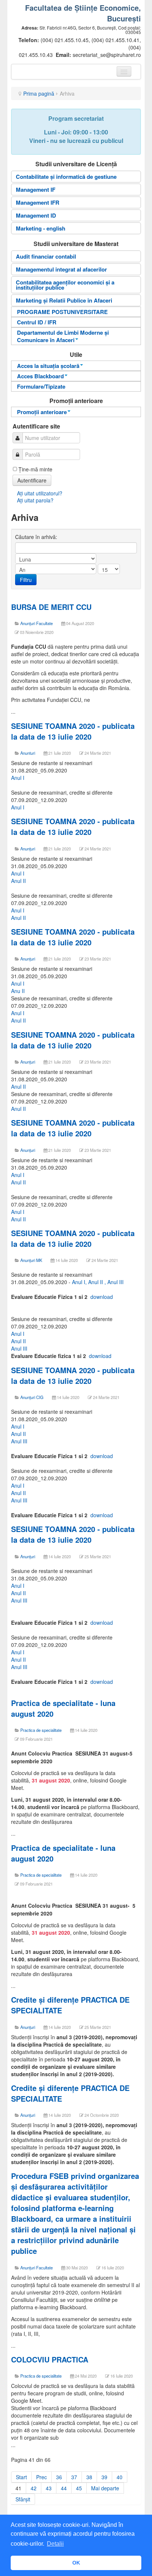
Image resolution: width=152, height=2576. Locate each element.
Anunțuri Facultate (37, 623)
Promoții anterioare (42, 412)
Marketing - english (41, 228)
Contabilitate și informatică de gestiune (66, 177)
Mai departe (105, 2488)
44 (64, 2488)
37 (74, 2477)
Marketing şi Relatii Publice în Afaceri (64, 300)
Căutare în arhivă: (37, 537)
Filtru (26, 580)
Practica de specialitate (41, 1730)
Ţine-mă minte (35, 469)
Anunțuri (28, 849)
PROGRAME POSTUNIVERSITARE (62, 312)
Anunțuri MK (31, 1260)
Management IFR (38, 202)
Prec (42, 2477)
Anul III (19, 1348)
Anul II (18, 881)
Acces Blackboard (40, 376)
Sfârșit (23, 2499)
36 (59, 2477)
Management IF (36, 190)
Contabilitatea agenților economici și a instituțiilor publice (65, 285)
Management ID (36, 215)
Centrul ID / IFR (37, 322)
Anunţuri (28, 1062)
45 (79, 2488)
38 (89, 2477)
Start (21, 2477)
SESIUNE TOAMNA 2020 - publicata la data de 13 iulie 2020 (73, 731)
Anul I (18, 778)
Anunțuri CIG (32, 1397)
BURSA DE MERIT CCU (51, 607)
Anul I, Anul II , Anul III (98, 1282)
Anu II (18, 991)
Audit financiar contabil (46, 256)
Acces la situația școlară (48, 366)
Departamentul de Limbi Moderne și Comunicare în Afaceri (63, 336)
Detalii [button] (55, 2544)
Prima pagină (39, 93)
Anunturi (28, 753)
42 (34, 2488)
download (102, 1297)
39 (104, 2477)
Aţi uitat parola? (35, 500)
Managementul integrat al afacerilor (61, 269)
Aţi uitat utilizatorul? (40, 493)
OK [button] (76, 2563)
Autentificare (32, 480)
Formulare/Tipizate (41, 386)
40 (120, 2477)
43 (49, 2488)
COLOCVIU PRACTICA (51, 2359)
